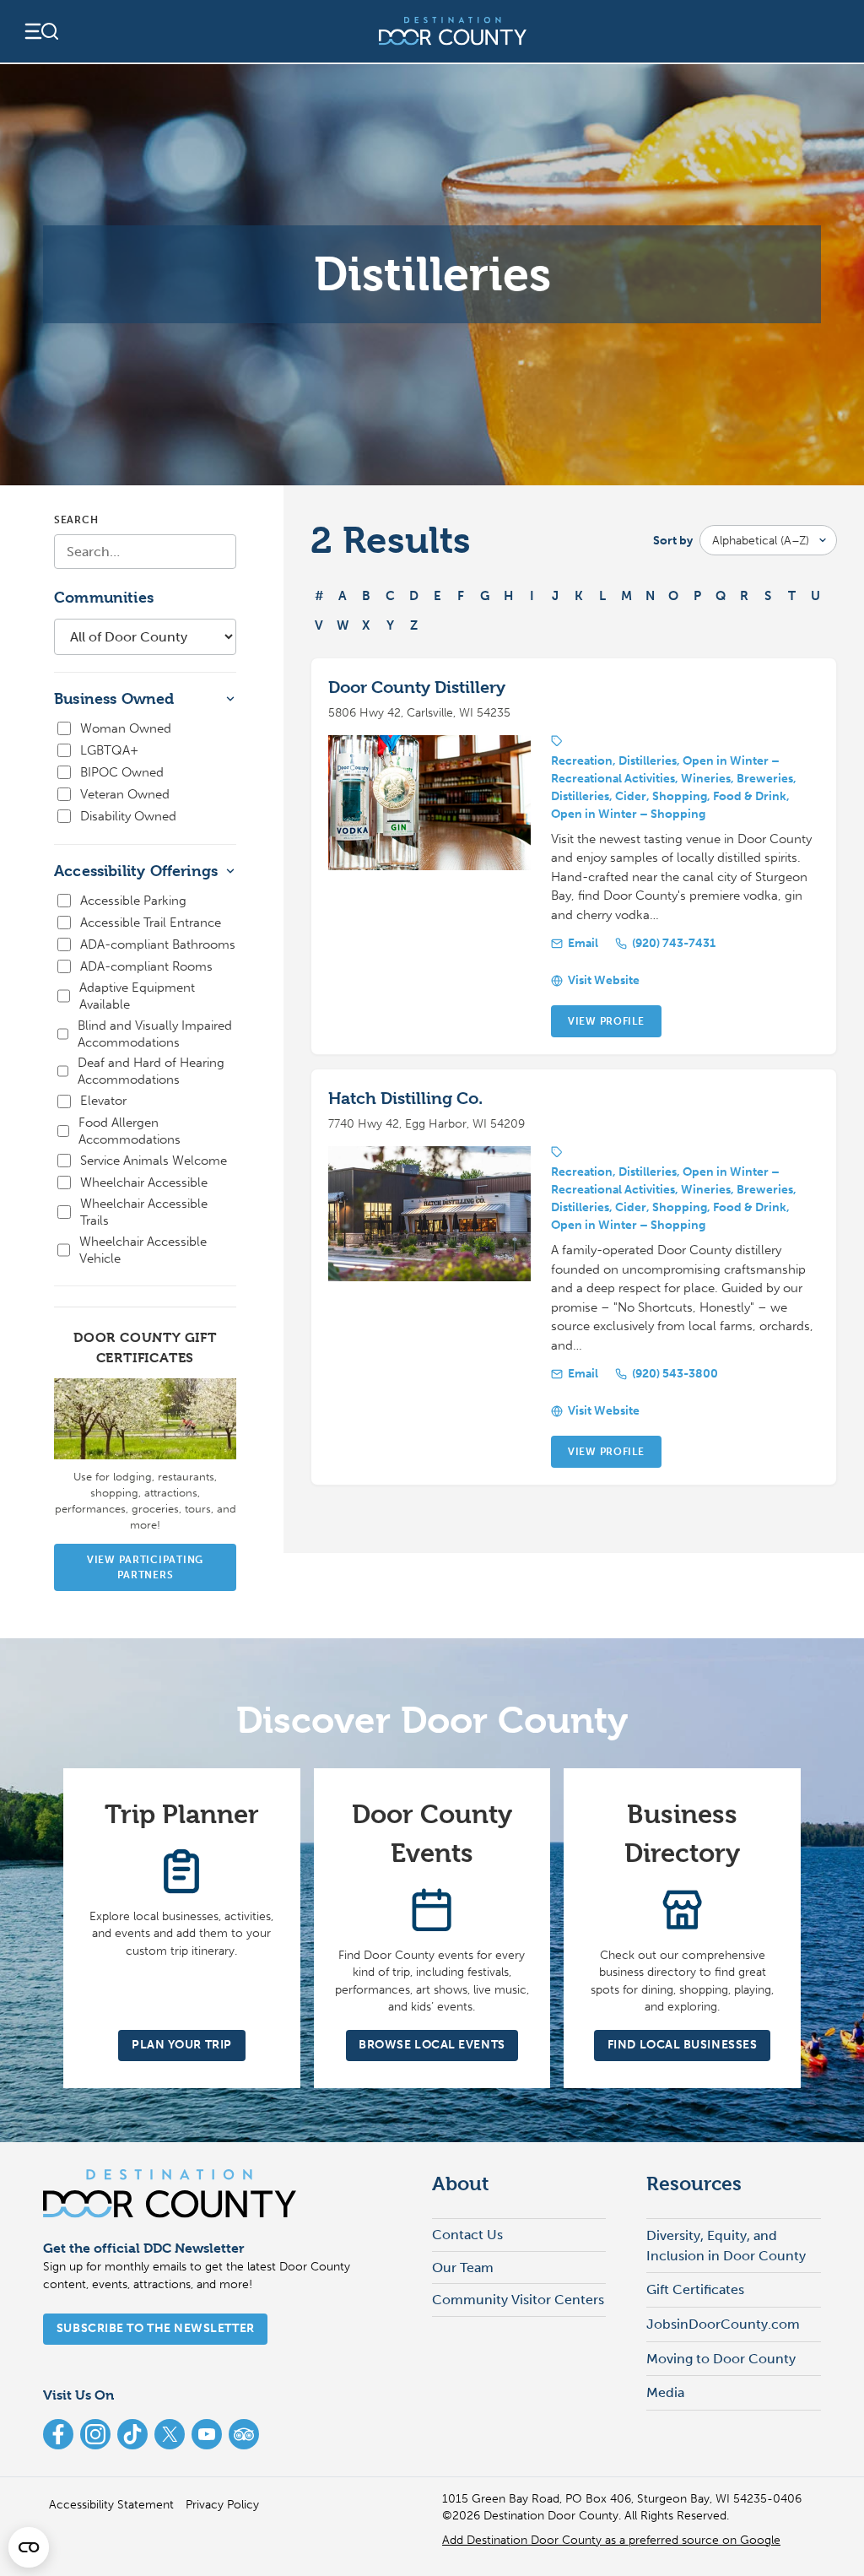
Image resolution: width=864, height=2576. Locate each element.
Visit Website (604, 980)
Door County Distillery (417, 687)
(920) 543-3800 (675, 1374)
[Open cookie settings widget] (29, 2547)
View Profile (606, 1021)
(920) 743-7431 (674, 943)
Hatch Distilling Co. (405, 1099)
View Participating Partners (145, 1567)
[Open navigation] (40, 31)
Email (583, 943)
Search (76, 520)
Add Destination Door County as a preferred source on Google (611, 2540)
